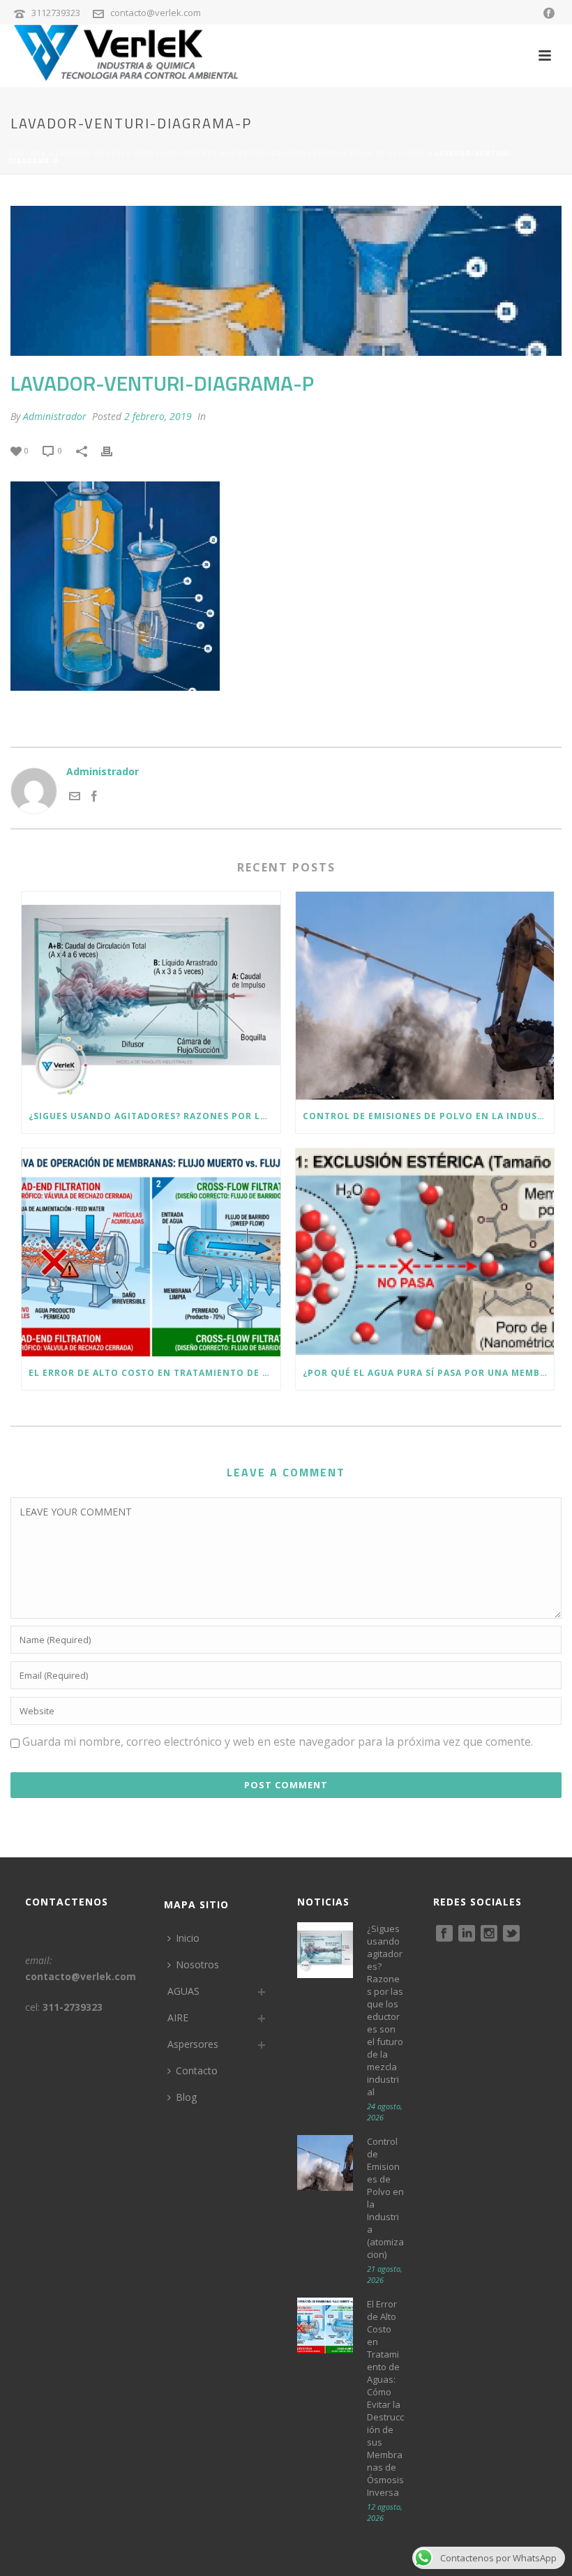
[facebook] (444, 1934)
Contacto (197, 2070)
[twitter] (511, 1934)
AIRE (178, 2017)
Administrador (55, 416)
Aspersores (193, 2044)
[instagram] (489, 1934)
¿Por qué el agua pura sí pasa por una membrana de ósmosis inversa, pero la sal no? (429, 1373)
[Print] (114, 450)
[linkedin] (467, 1934)
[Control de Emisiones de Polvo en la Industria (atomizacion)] (425, 996)
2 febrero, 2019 (158, 416)
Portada (27, 153)
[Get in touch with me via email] (75, 798)
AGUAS (183, 1991)
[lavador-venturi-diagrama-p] (286, 281)
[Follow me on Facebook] (94, 798)
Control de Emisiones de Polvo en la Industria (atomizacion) (429, 1116)
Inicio (188, 1938)
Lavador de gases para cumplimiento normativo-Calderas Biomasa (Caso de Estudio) (241, 153)
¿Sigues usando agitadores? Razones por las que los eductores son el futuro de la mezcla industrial (155, 1116)
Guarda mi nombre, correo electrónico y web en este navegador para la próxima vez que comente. (278, 1742)
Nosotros (197, 1964)
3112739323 (56, 13)
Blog (186, 2097)
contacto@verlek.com (156, 13)
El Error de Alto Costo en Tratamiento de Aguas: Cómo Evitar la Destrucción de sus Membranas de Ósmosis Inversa (155, 1373)
